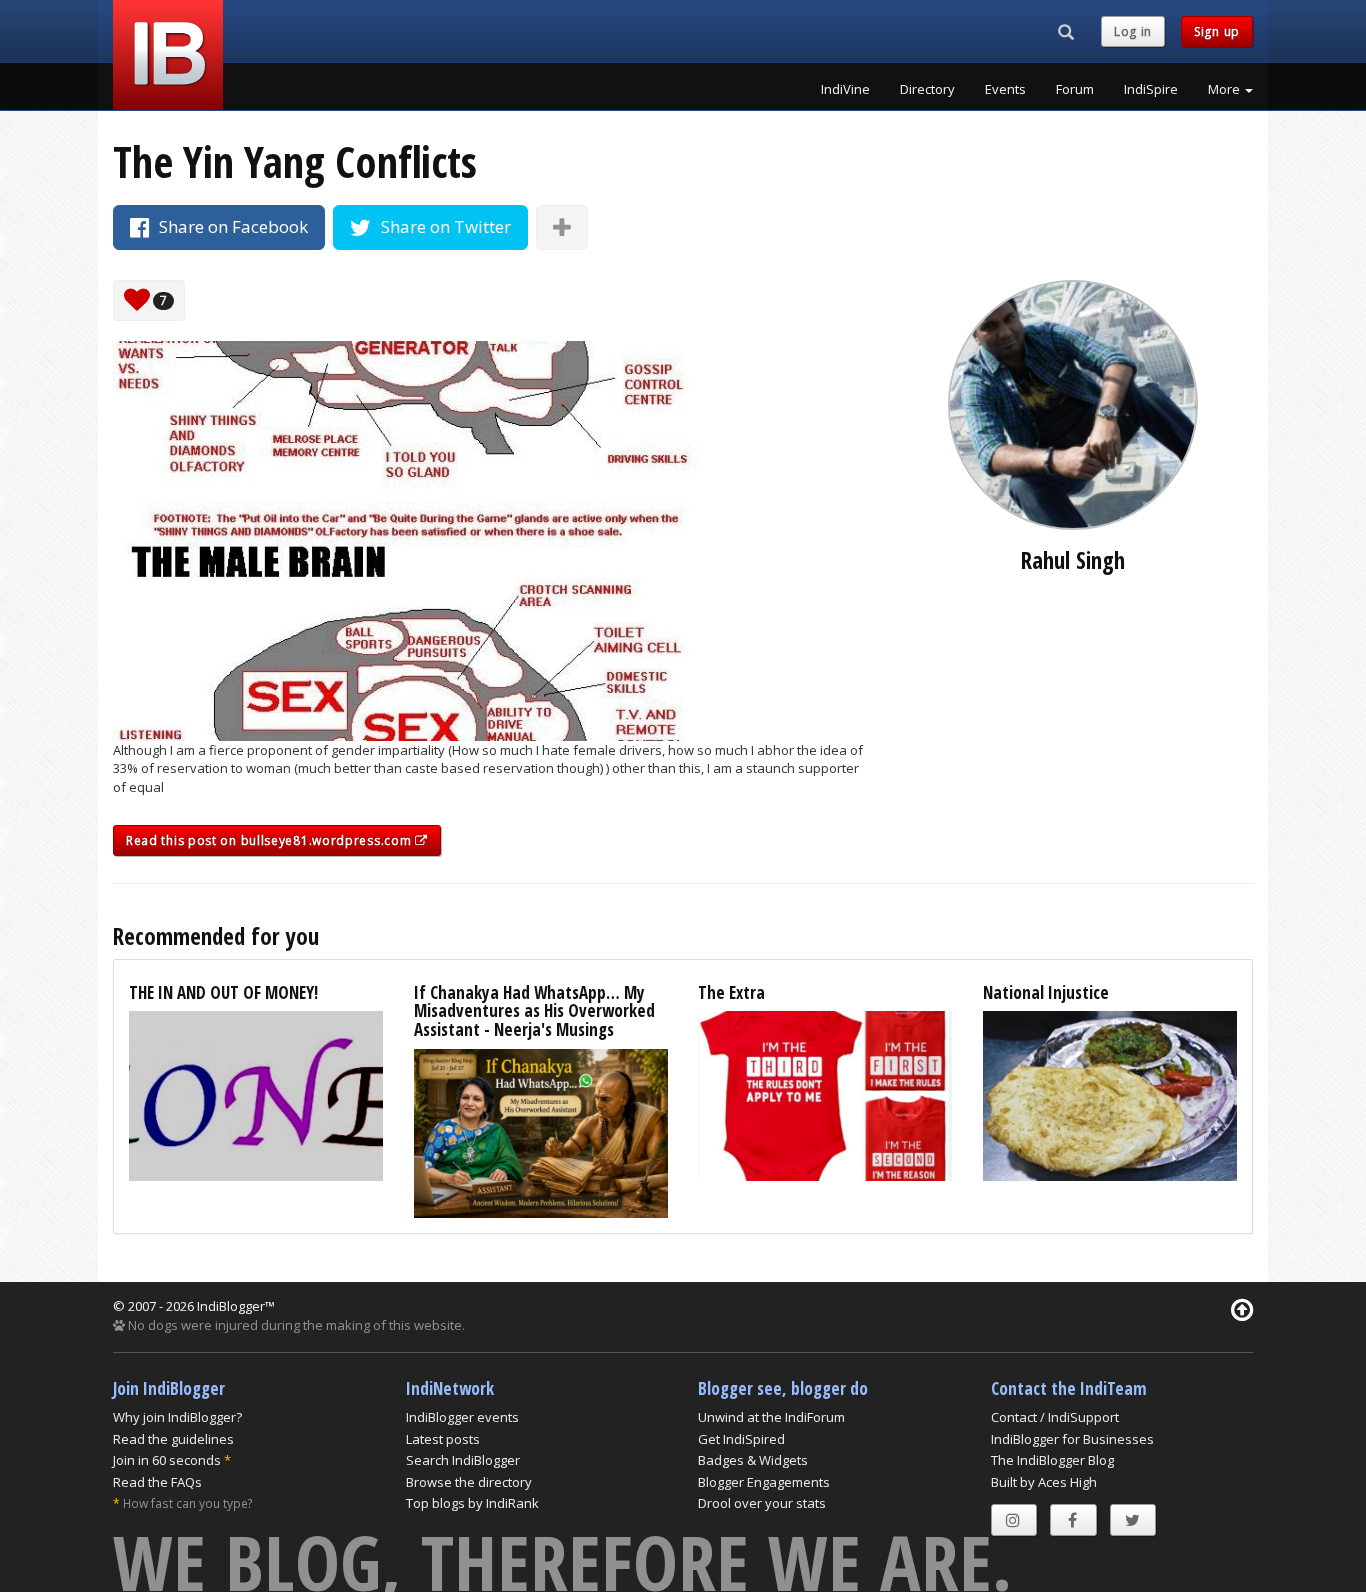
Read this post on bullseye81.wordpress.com (270, 840)
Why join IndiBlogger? (177, 1417)
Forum (1075, 89)
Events (1005, 89)
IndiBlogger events (462, 1417)
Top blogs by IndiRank (472, 1503)
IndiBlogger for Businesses (1072, 1439)
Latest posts (443, 1439)
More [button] (1225, 89)
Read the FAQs (157, 1482)
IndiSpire (1151, 89)
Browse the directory (469, 1482)
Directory (927, 89)
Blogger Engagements (764, 1482)
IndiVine (845, 89)
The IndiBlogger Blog (1052, 1460)
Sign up (1217, 31)
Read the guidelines (173, 1439)
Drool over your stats (762, 1503)
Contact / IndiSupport (1055, 1417)
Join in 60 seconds (167, 1460)
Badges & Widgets (753, 1460)
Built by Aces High (1044, 1482)
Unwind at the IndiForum (771, 1417)
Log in (1133, 31)
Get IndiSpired (741, 1439)
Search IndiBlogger (463, 1460)
